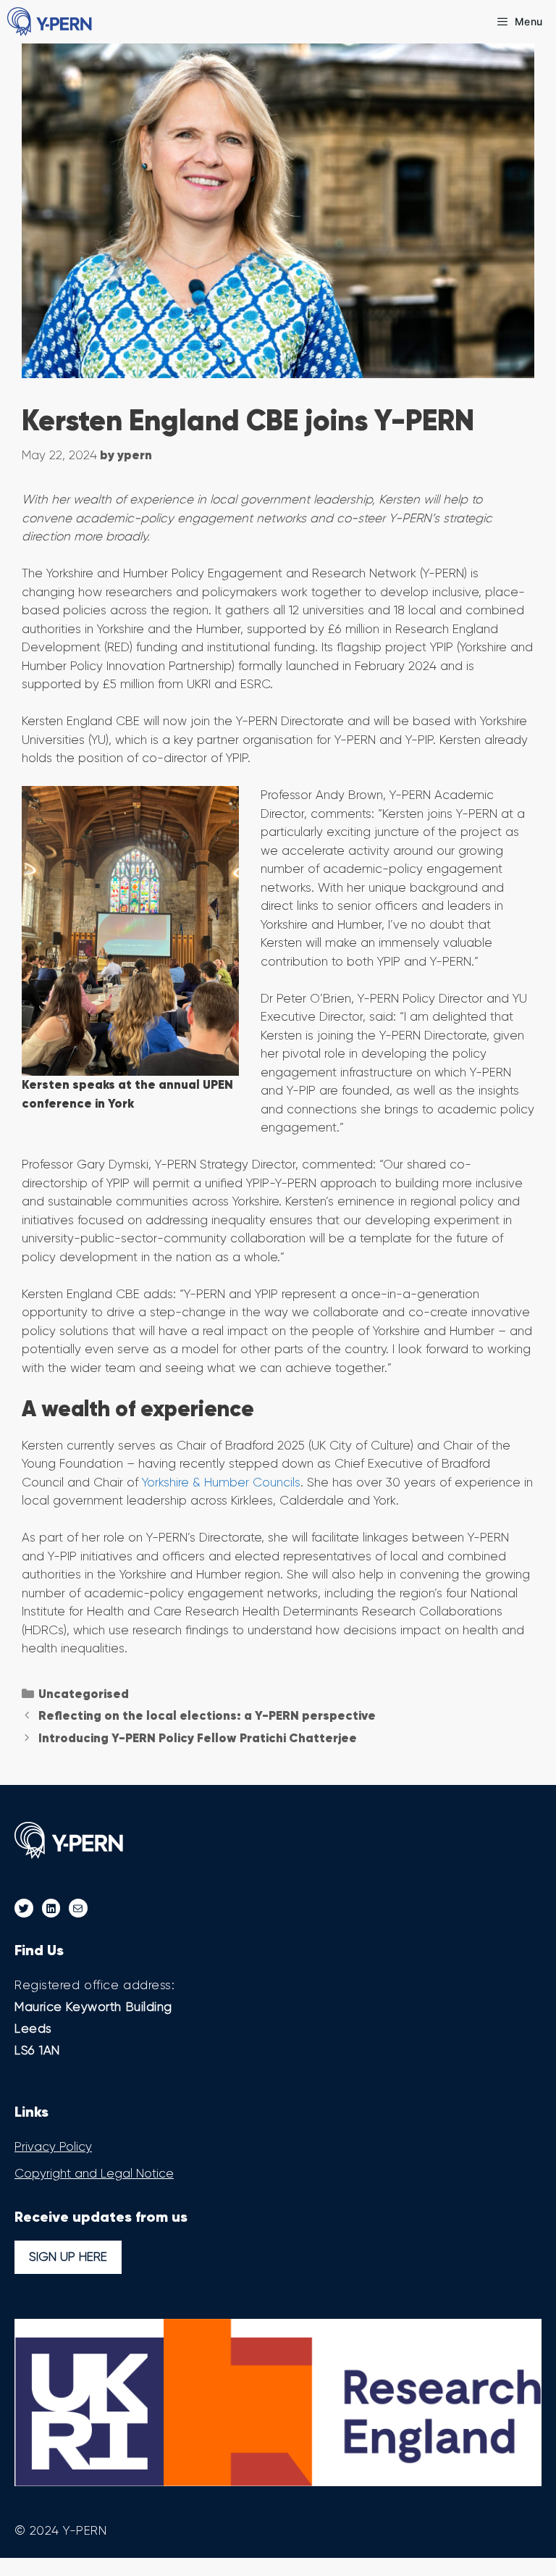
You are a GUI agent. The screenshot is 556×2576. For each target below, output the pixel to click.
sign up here (68, 2257)
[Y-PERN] (51, 22)
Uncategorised (84, 1694)
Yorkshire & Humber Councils (221, 1482)
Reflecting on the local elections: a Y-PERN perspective (207, 1715)
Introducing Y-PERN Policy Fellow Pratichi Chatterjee (198, 1738)
